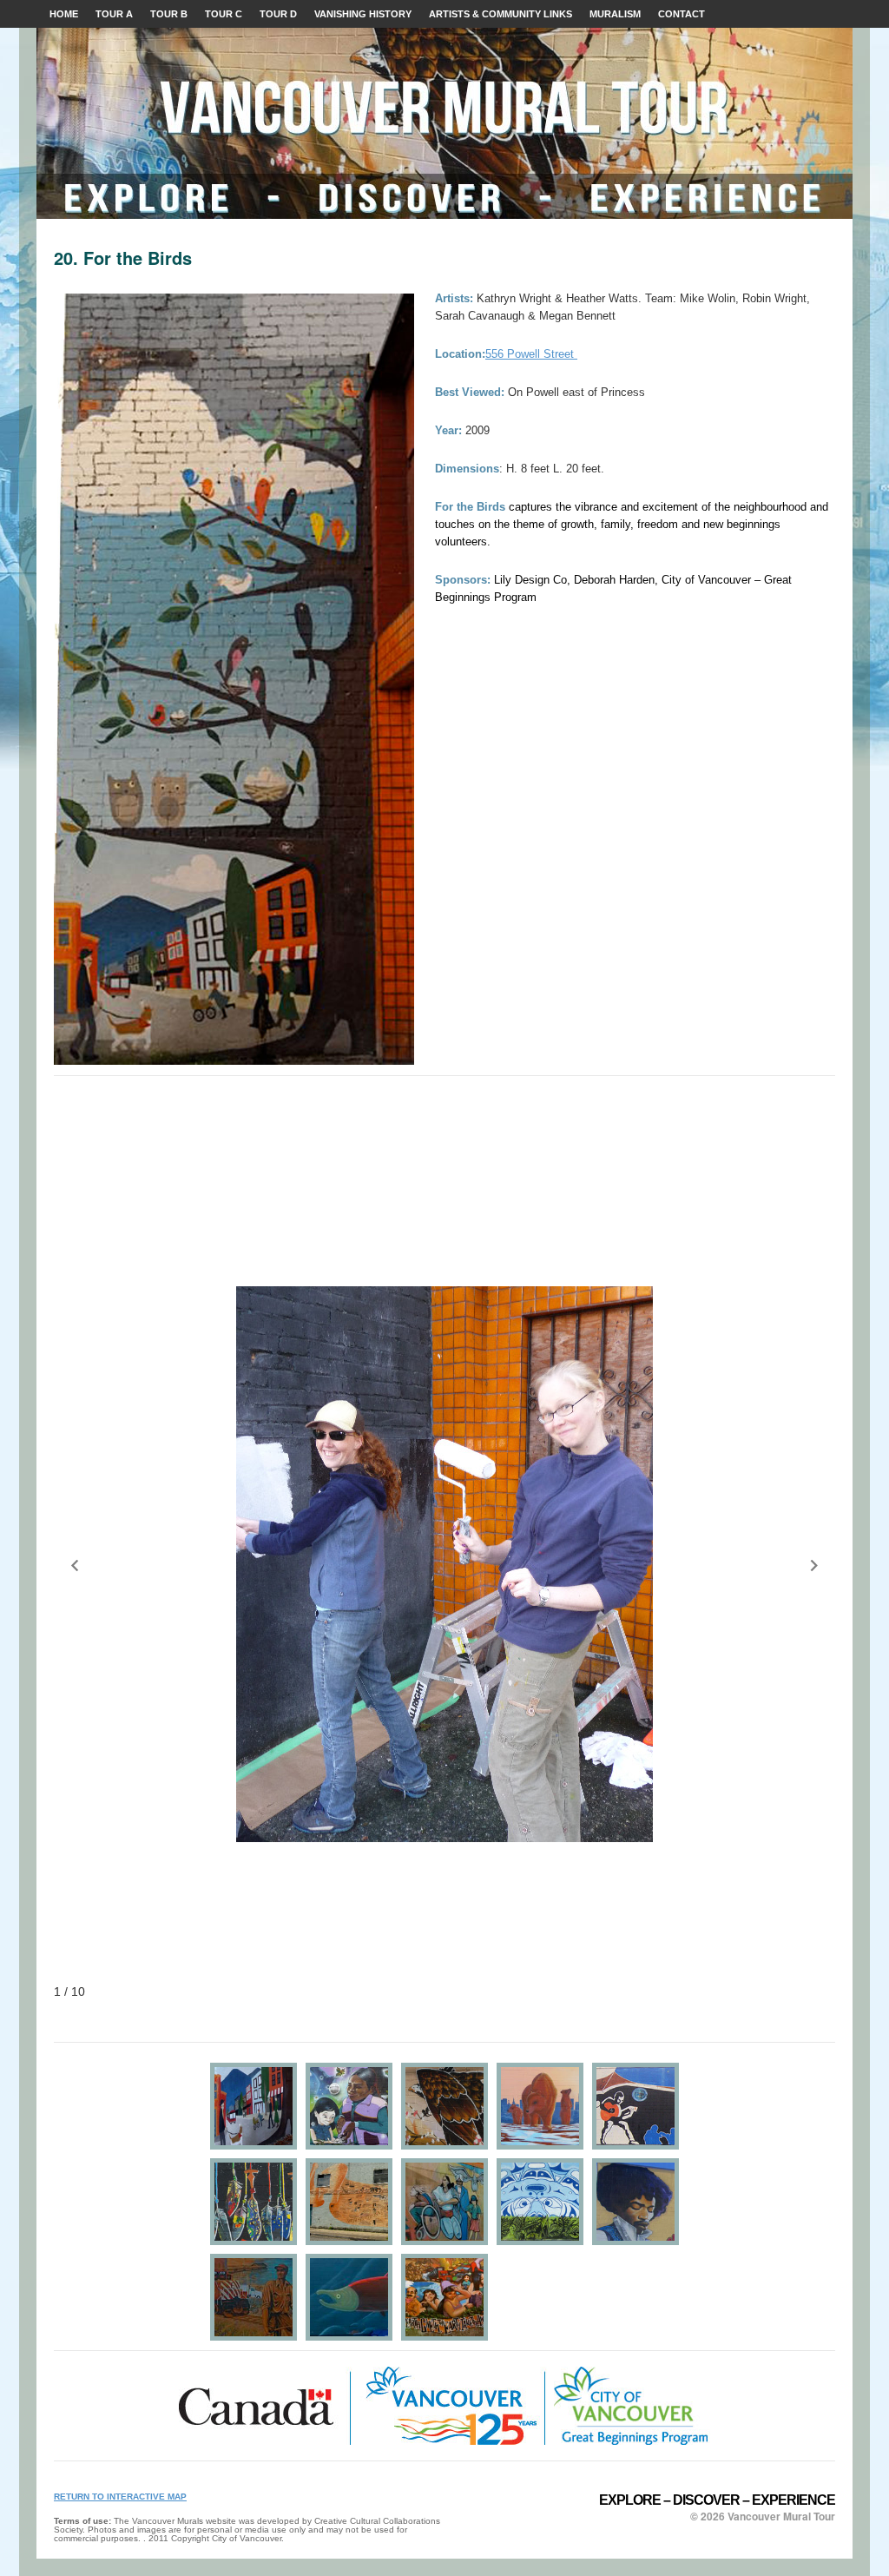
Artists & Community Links (500, 14)
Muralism (615, 14)
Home (64, 14)
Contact (682, 14)
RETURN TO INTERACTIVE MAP (120, 2497)
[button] (75, 1565)
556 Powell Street (531, 354)
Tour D (278, 14)
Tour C (224, 14)
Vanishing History (363, 14)
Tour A (114, 14)
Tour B (169, 14)
